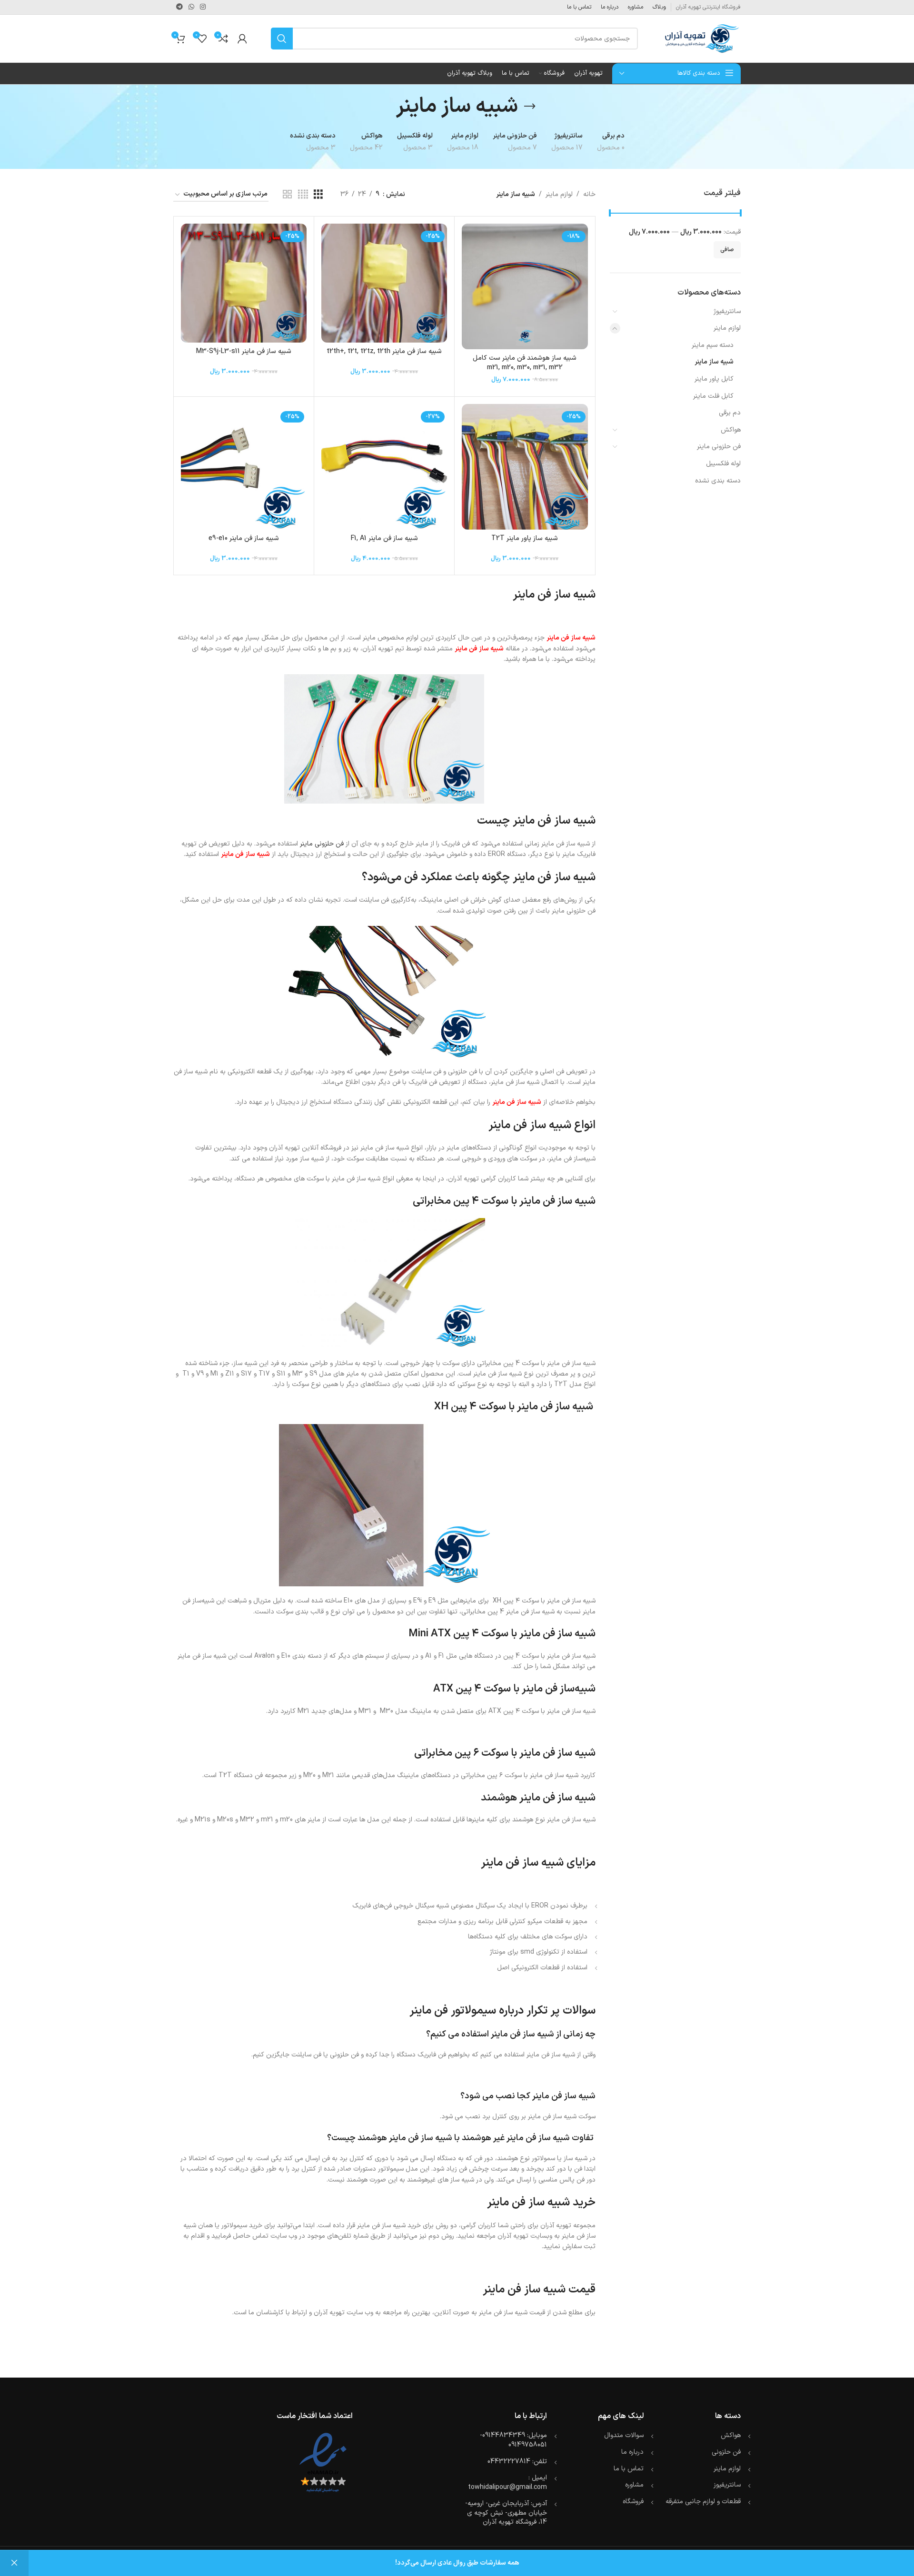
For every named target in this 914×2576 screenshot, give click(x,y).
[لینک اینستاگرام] (203, 7)
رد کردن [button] (14, 2563)
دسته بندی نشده (718, 481)
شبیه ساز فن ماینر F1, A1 (384, 538)
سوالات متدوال (624, 2435)
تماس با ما (629, 2469)
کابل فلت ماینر (713, 396)
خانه (589, 194)
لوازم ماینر (727, 328)
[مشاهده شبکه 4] (303, 195)
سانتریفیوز (727, 2485)
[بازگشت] (530, 107)
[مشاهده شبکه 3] (318, 195)
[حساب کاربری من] (242, 39)
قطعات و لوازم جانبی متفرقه (703, 2502)
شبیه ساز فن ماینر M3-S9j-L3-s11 (244, 351)
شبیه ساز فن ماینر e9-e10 (244, 538)
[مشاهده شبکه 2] (287, 195)
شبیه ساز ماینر (714, 362)
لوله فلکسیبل (723, 464)
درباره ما (632, 2452)
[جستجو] (282, 39)
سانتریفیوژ (727, 311)
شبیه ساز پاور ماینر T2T (525, 538)
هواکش (731, 430)
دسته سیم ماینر (713, 345)
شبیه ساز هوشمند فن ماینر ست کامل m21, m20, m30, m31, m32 (525, 363)
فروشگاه (633, 2502)
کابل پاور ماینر (714, 379)
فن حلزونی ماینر (719, 447)
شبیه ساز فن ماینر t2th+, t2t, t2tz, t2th (384, 351)
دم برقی (730, 413)
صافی (727, 250)
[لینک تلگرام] (179, 7)
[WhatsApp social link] (191, 7)
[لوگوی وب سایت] (701, 38)
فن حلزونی (726, 2452)
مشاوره (634, 2485)
